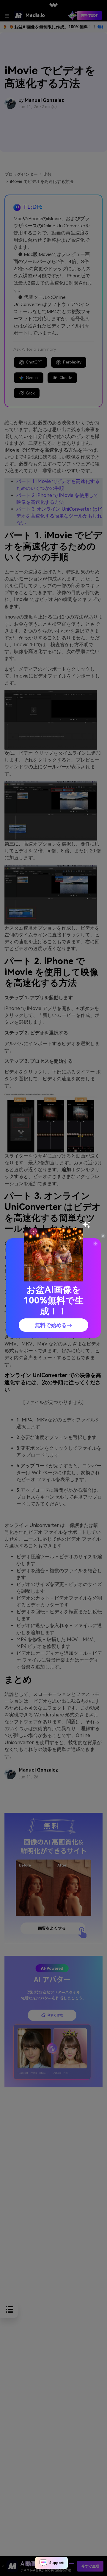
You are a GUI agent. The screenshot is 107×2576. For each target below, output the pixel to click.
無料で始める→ (53, 1325)
